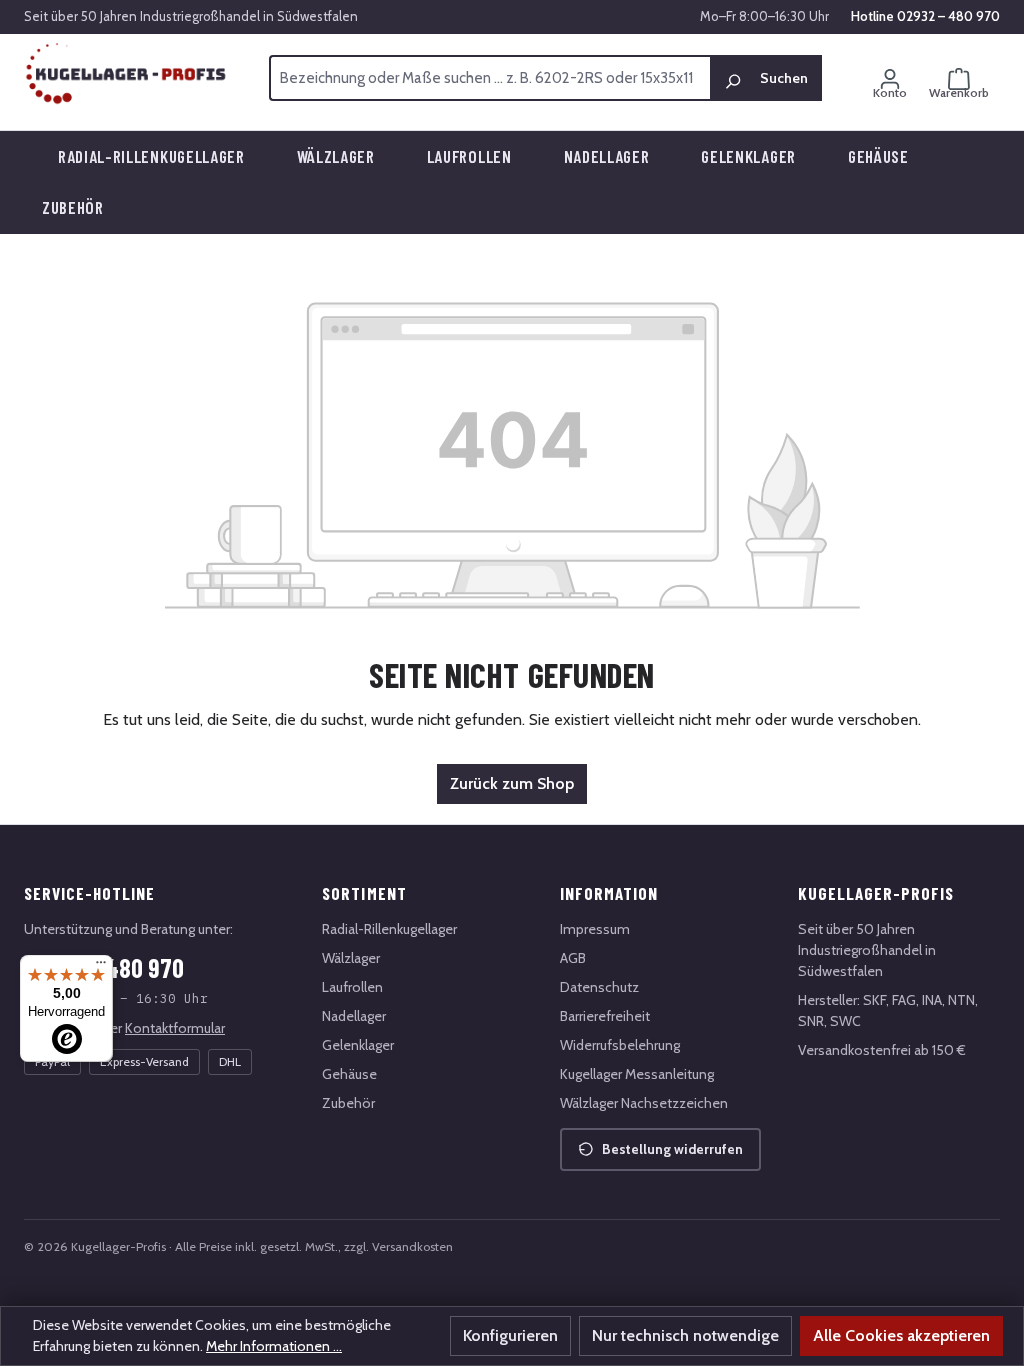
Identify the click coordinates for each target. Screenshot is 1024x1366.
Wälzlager (351, 958)
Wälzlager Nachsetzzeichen (644, 1103)
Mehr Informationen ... (274, 1346)
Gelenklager (358, 1045)
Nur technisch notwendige (685, 1335)
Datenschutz (599, 987)
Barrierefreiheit (605, 1016)
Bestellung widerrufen (672, 1149)
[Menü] (101, 967)
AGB (573, 958)
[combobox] (490, 78)
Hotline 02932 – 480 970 (925, 16)
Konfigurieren (510, 1335)
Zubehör (348, 1103)
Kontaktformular (175, 1028)
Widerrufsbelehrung (620, 1045)
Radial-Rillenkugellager (389, 929)
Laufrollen (352, 987)
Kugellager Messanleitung (637, 1074)
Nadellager (354, 1016)
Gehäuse (349, 1074)
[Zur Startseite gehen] (126, 74)
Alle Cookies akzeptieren (901, 1335)
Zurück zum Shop (512, 783)
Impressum (595, 929)
